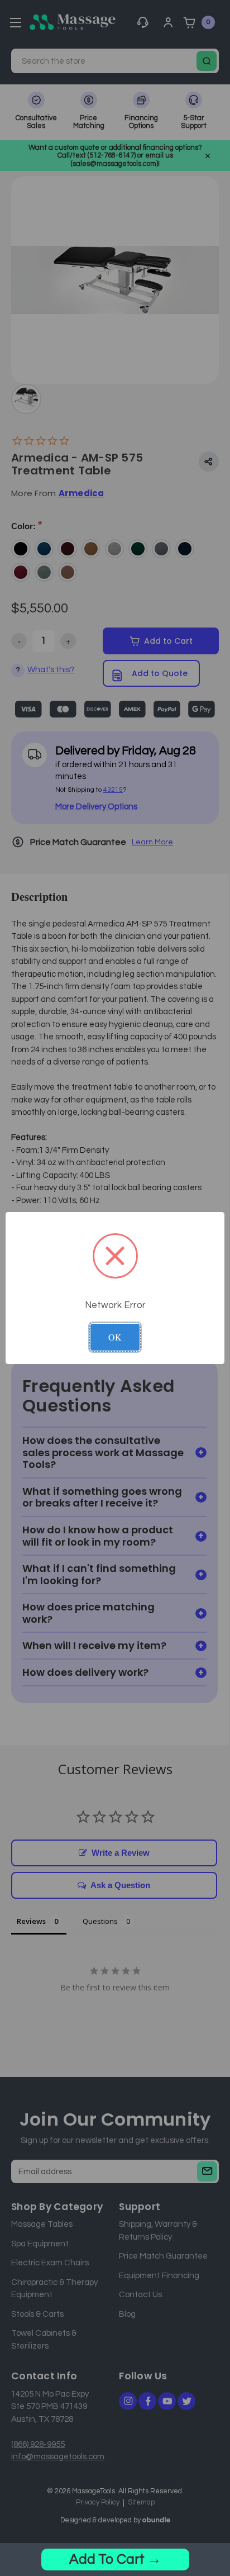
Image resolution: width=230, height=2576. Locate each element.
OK (115, 1337)
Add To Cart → (115, 2559)
